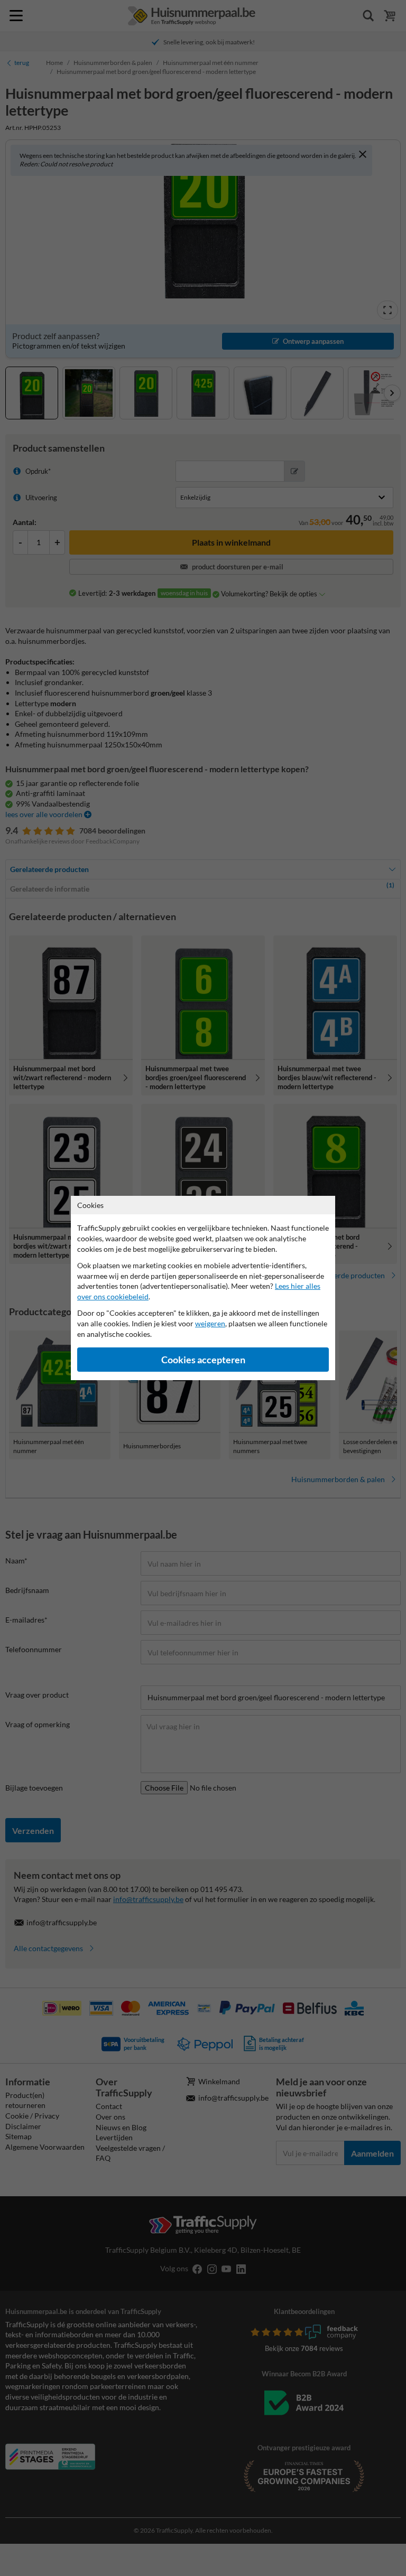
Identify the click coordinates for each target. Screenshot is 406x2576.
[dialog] (203, 1288)
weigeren (210, 1323)
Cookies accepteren (203, 1360)
